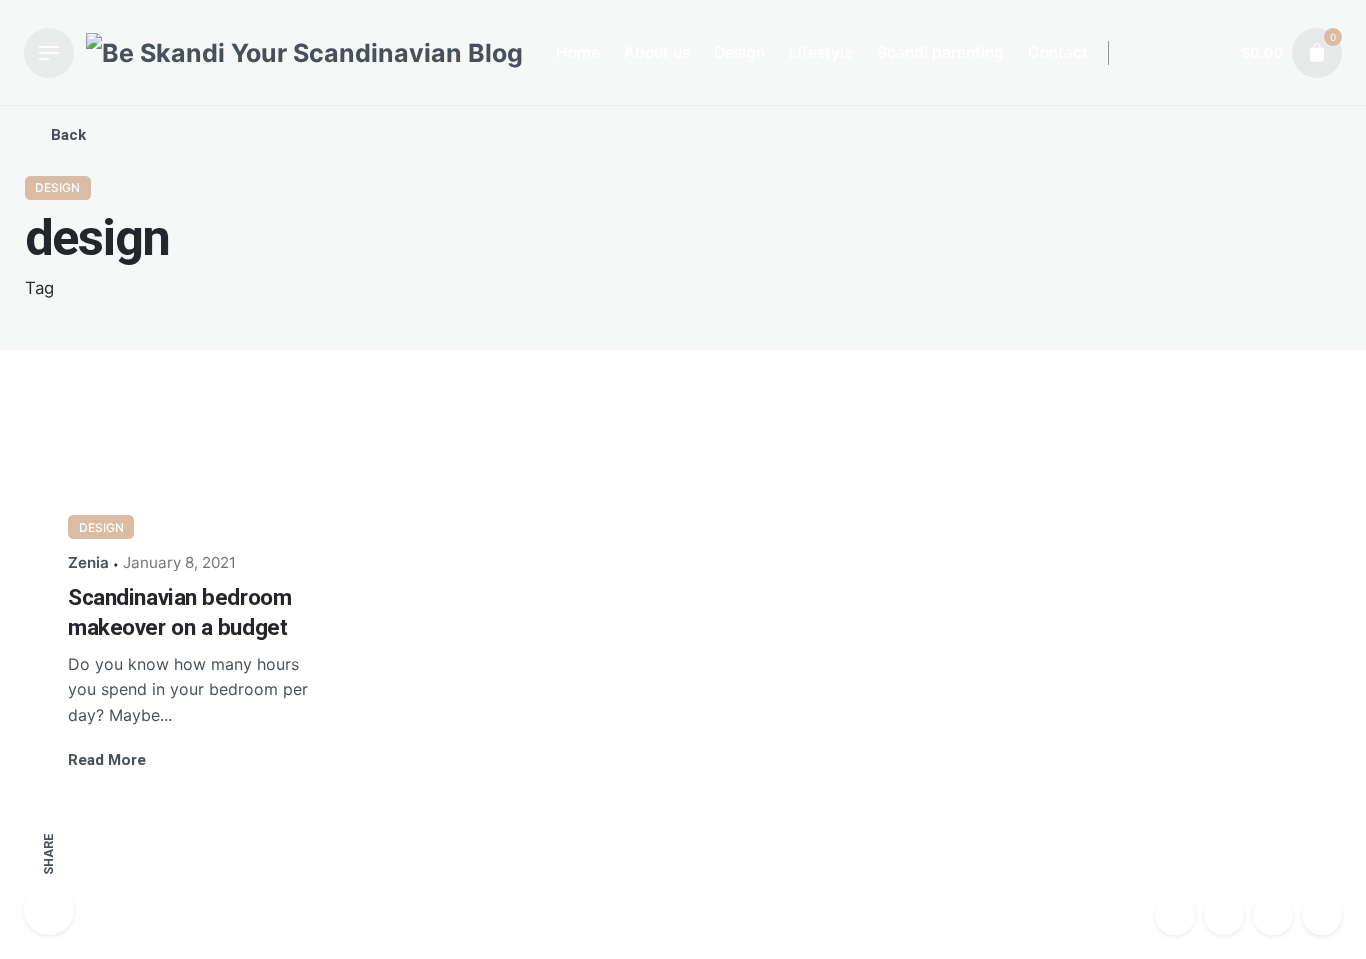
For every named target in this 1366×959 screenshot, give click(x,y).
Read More (107, 760)
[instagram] (1175, 915)
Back (68, 135)
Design (57, 187)
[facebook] (1224, 915)
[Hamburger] (49, 53)
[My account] (1208, 53)
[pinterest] (1322, 915)
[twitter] (1273, 915)
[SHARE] (49, 910)
